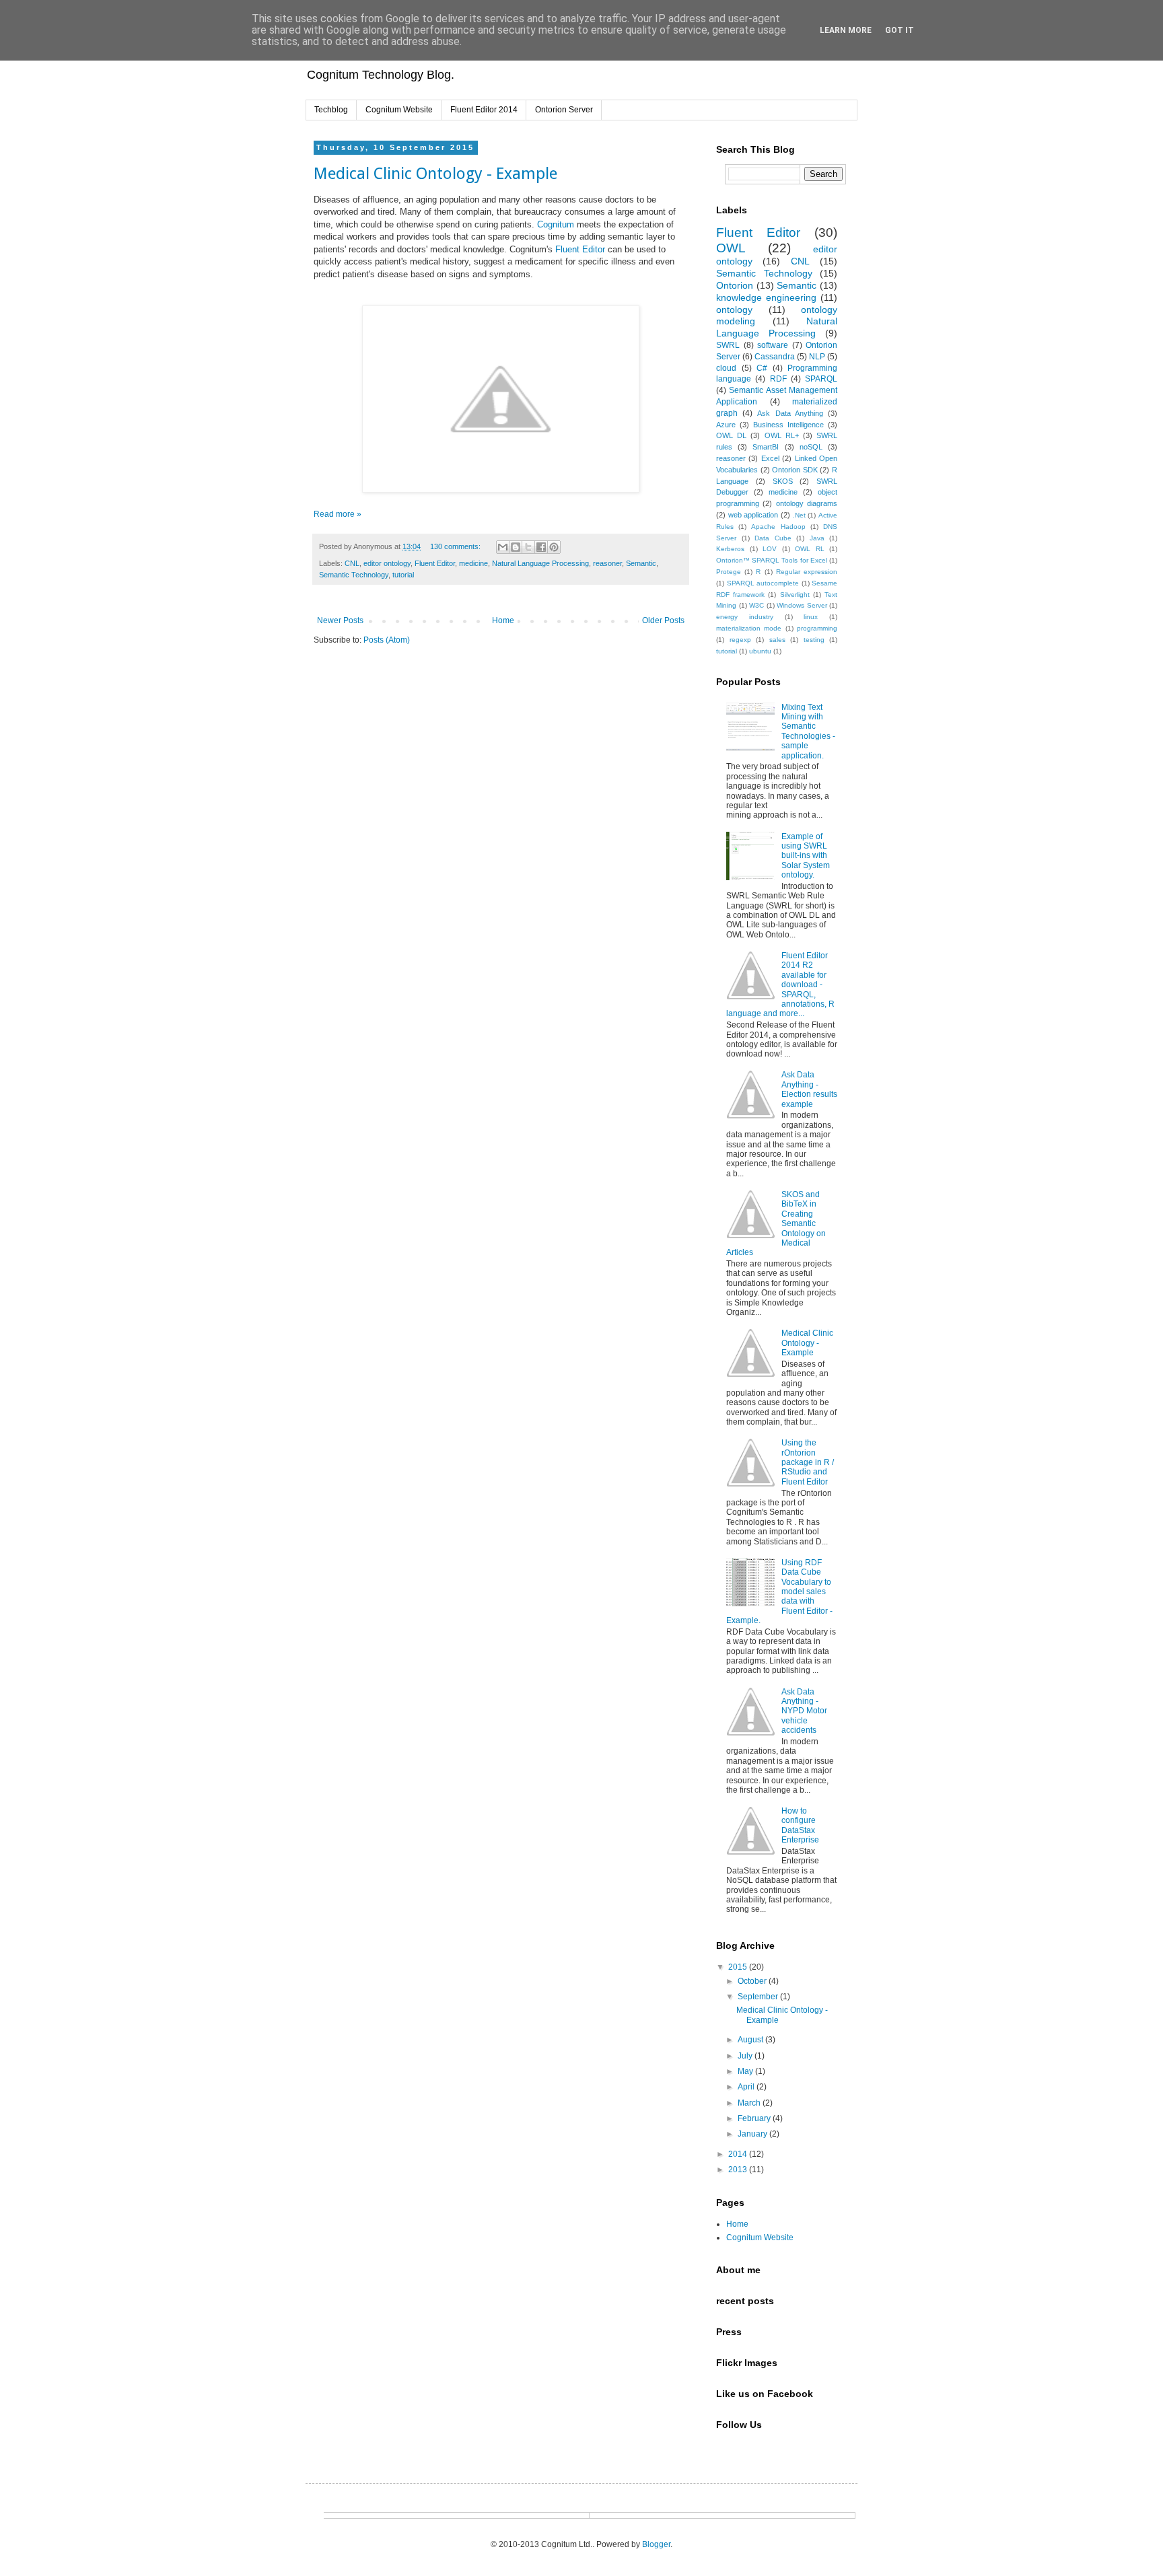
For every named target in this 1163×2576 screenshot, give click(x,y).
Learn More (846, 30)
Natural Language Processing (540, 563)
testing (814, 640)
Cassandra (775, 357)
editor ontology (387, 563)
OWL (731, 248)
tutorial (403, 575)
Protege (729, 572)
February (755, 2118)
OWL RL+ (782, 435)
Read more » (338, 514)
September (759, 1997)
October (753, 1981)
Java (817, 538)
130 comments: (456, 546)
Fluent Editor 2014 (484, 110)
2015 (739, 1967)
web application (753, 515)
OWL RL (810, 549)
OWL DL (731, 435)
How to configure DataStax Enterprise (800, 1825)
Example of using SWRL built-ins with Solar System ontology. (806, 856)
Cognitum (557, 224)
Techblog (331, 110)
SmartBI (766, 447)
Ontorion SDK (795, 470)
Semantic (641, 563)
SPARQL (821, 379)
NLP (817, 357)
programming (817, 628)
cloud (726, 368)
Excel (770, 458)
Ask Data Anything (790, 413)
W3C (756, 605)
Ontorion (735, 285)
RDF (778, 379)
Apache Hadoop (778, 527)
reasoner (607, 563)
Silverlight (795, 595)
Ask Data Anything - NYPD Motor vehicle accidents (804, 1711)
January (753, 2134)
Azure (726, 425)
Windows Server (802, 605)
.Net (799, 515)
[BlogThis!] (516, 547)
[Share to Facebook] (541, 547)
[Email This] (503, 547)
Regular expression (807, 572)
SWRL (728, 345)
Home (503, 620)
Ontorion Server (564, 110)
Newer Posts (340, 620)
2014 (739, 2154)
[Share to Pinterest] (554, 547)
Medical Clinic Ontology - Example (435, 174)
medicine (473, 563)
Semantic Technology (354, 575)
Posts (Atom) (387, 640)
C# (762, 368)
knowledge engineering (766, 297)
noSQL (811, 447)
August (751, 2040)
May (746, 2071)
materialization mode (749, 628)
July (746, 2056)
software (773, 345)
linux (811, 617)
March (750, 2103)
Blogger (656, 2544)
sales (777, 640)
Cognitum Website (399, 110)
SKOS (783, 481)
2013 (739, 2170)
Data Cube (773, 538)
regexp (740, 640)
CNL (352, 563)
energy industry (745, 617)
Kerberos (730, 549)
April (747, 2087)
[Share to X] (528, 547)
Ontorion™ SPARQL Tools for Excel (772, 560)
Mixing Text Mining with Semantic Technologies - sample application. (808, 731)
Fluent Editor (580, 249)
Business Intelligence (788, 425)
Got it (900, 30)
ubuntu (760, 651)
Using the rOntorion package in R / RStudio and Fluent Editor (808, 1462)
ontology (734, 310)
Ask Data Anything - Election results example (809, 1089)
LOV (770, 549)
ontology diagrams (807, 503)
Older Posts (663, 620)
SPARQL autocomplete (763, 583)
